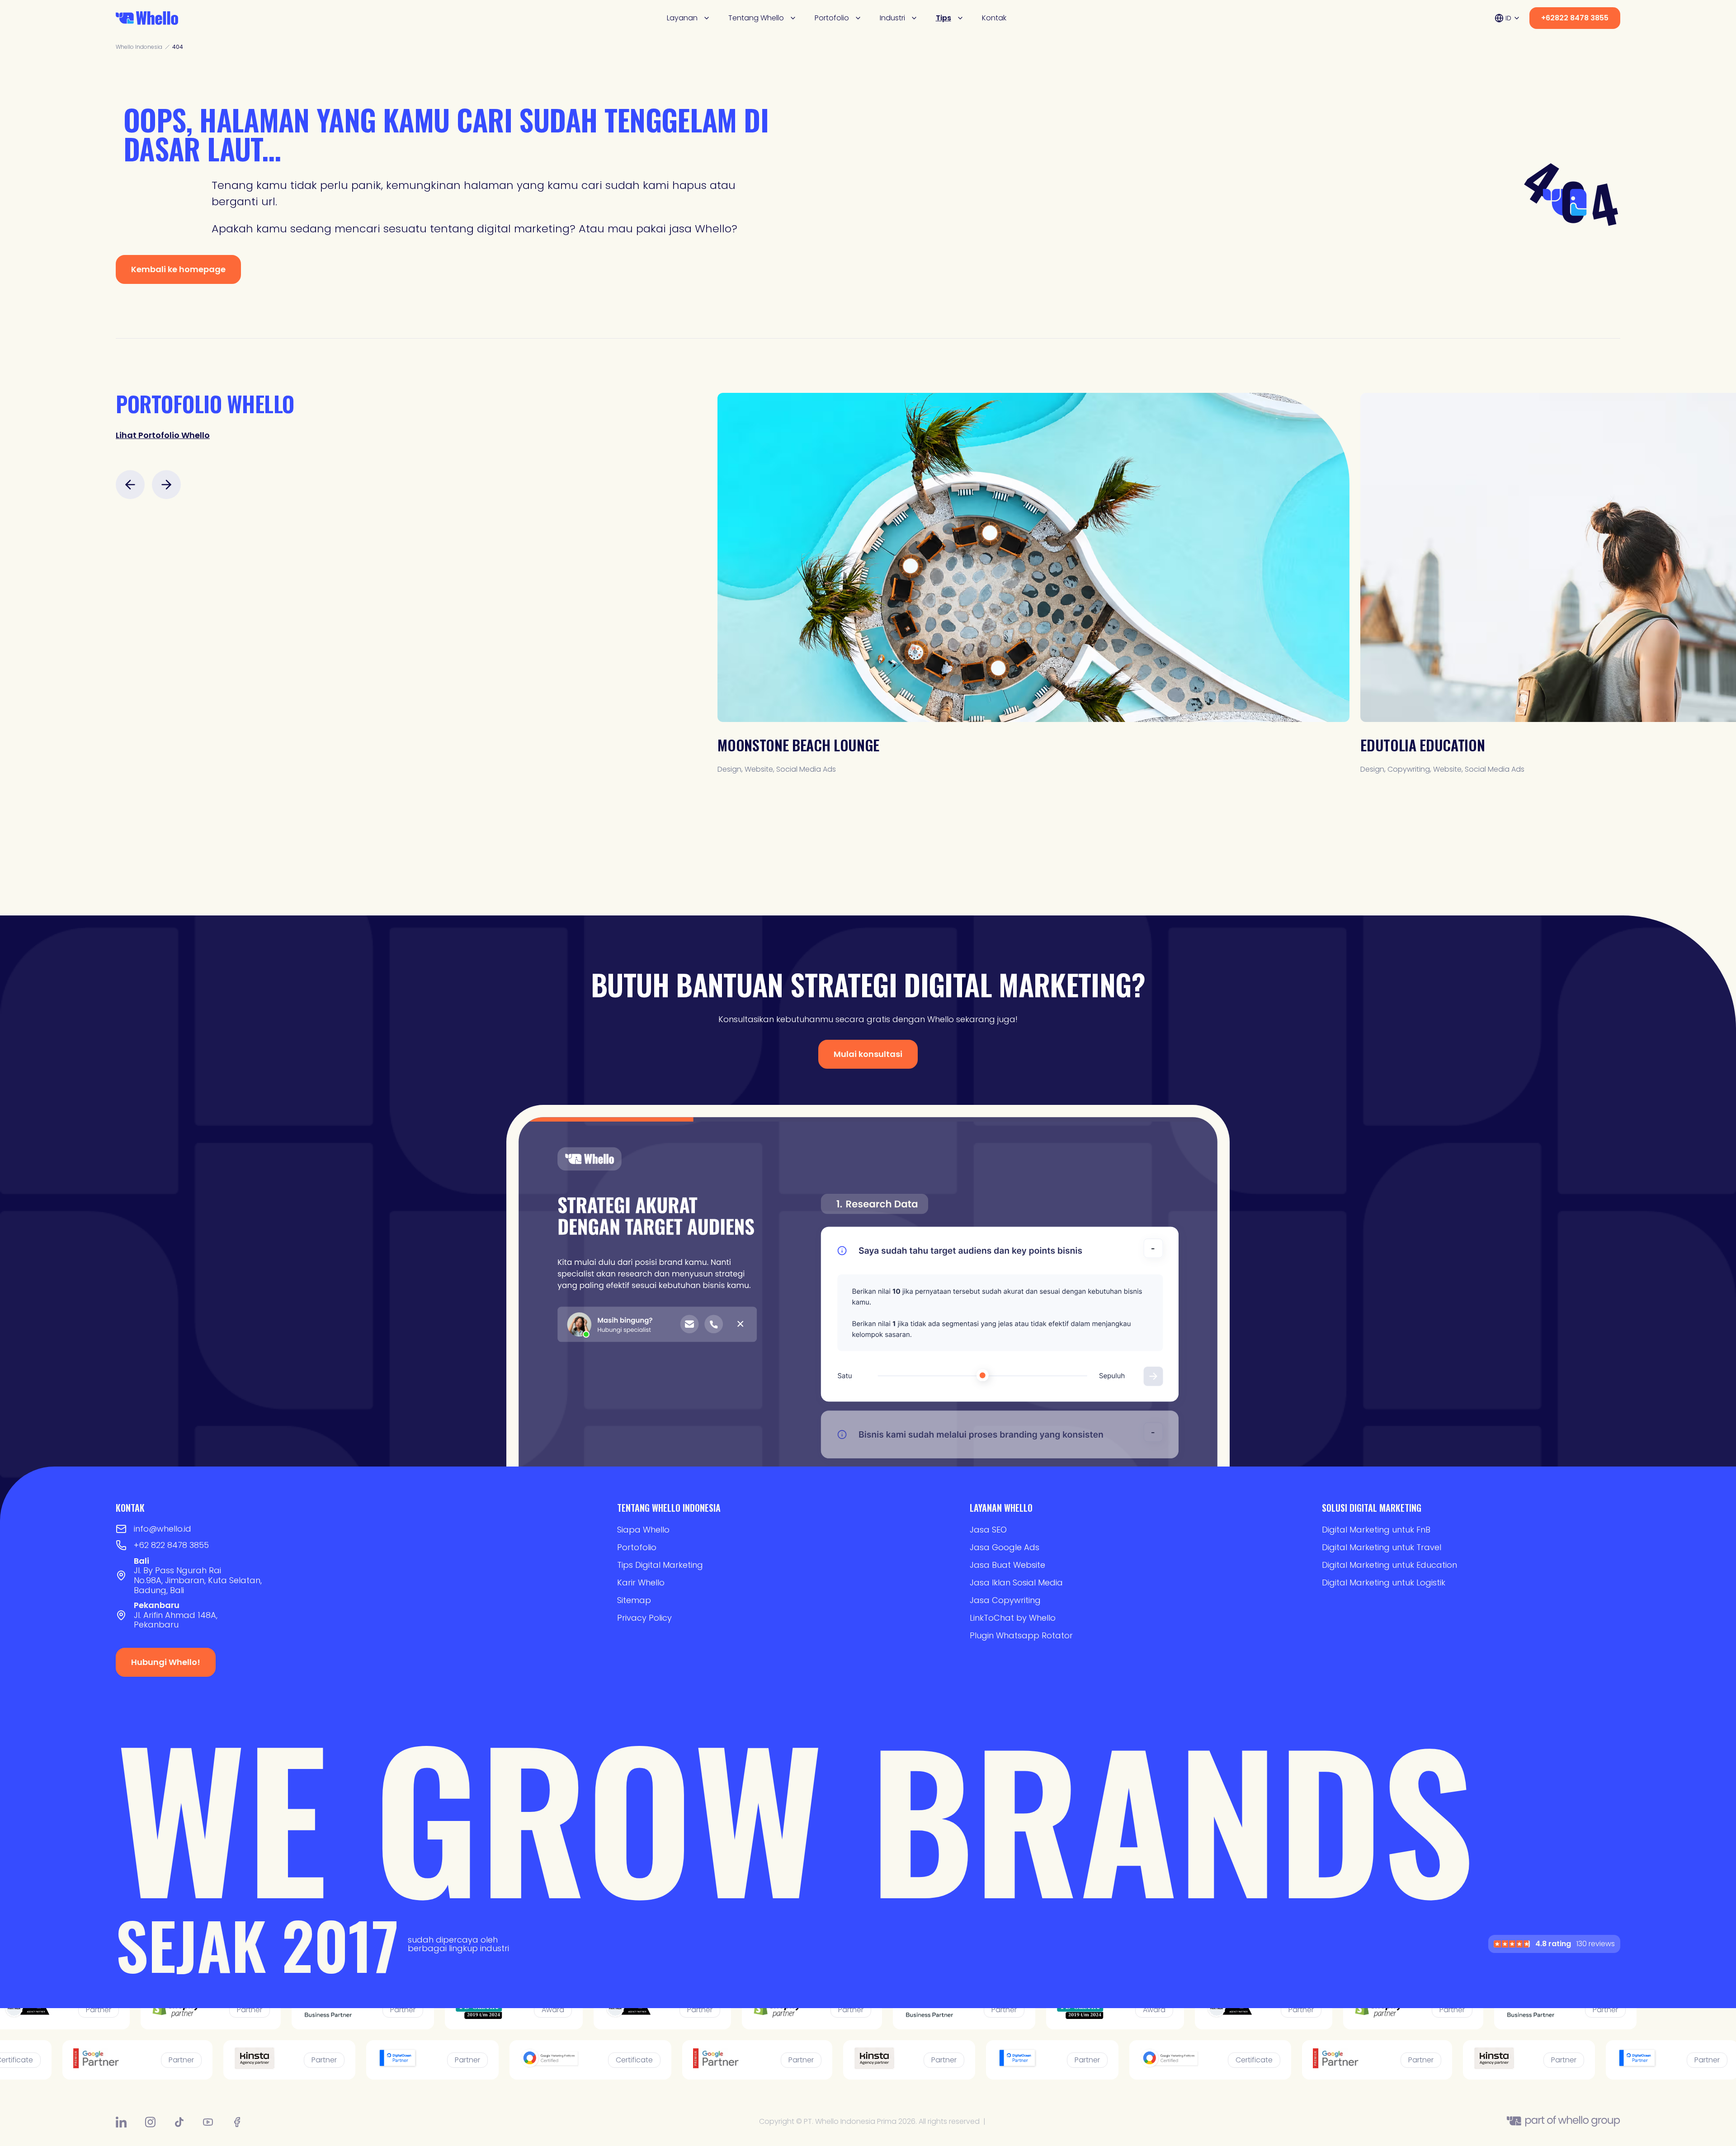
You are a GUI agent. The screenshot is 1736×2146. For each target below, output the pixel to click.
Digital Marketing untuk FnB (1376, 1530)
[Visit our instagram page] (150, 2122)
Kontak (994, 18)
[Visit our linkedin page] (121, 2122)
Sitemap (634, 1600)
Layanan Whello (1001, 1508)
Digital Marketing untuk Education (1389, 1565)
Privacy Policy (644, 1618)
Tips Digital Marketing (660, 1565)
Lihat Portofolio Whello (163, 435)
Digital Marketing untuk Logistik (1384, 1582)
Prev (130, 485)
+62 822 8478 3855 (171, 1545)
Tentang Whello (756, 18)
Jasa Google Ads (1005, 1547)
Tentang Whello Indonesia (669, 1508)
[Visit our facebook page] (237, 2122)
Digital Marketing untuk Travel (1382, 1547)
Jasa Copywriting (1005, 1600)
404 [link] (178, 47)
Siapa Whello (643, 1530)
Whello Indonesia (139, 47)
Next (166, 485)
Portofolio (832, 18)
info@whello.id (163, 1529)
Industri (892, 18)
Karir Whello (641, 1582)
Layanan (682, 18)
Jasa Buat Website (1007, 1565)
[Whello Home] (147, 18)
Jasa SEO (988, 1530)
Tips (943, 18)
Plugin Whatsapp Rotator (1021, 1635)
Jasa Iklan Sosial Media (1016, 1582)
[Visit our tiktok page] (179, 2122)
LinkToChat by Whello (1013, 1618)
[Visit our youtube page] (208, 2122)
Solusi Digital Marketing (1372, 1508)
